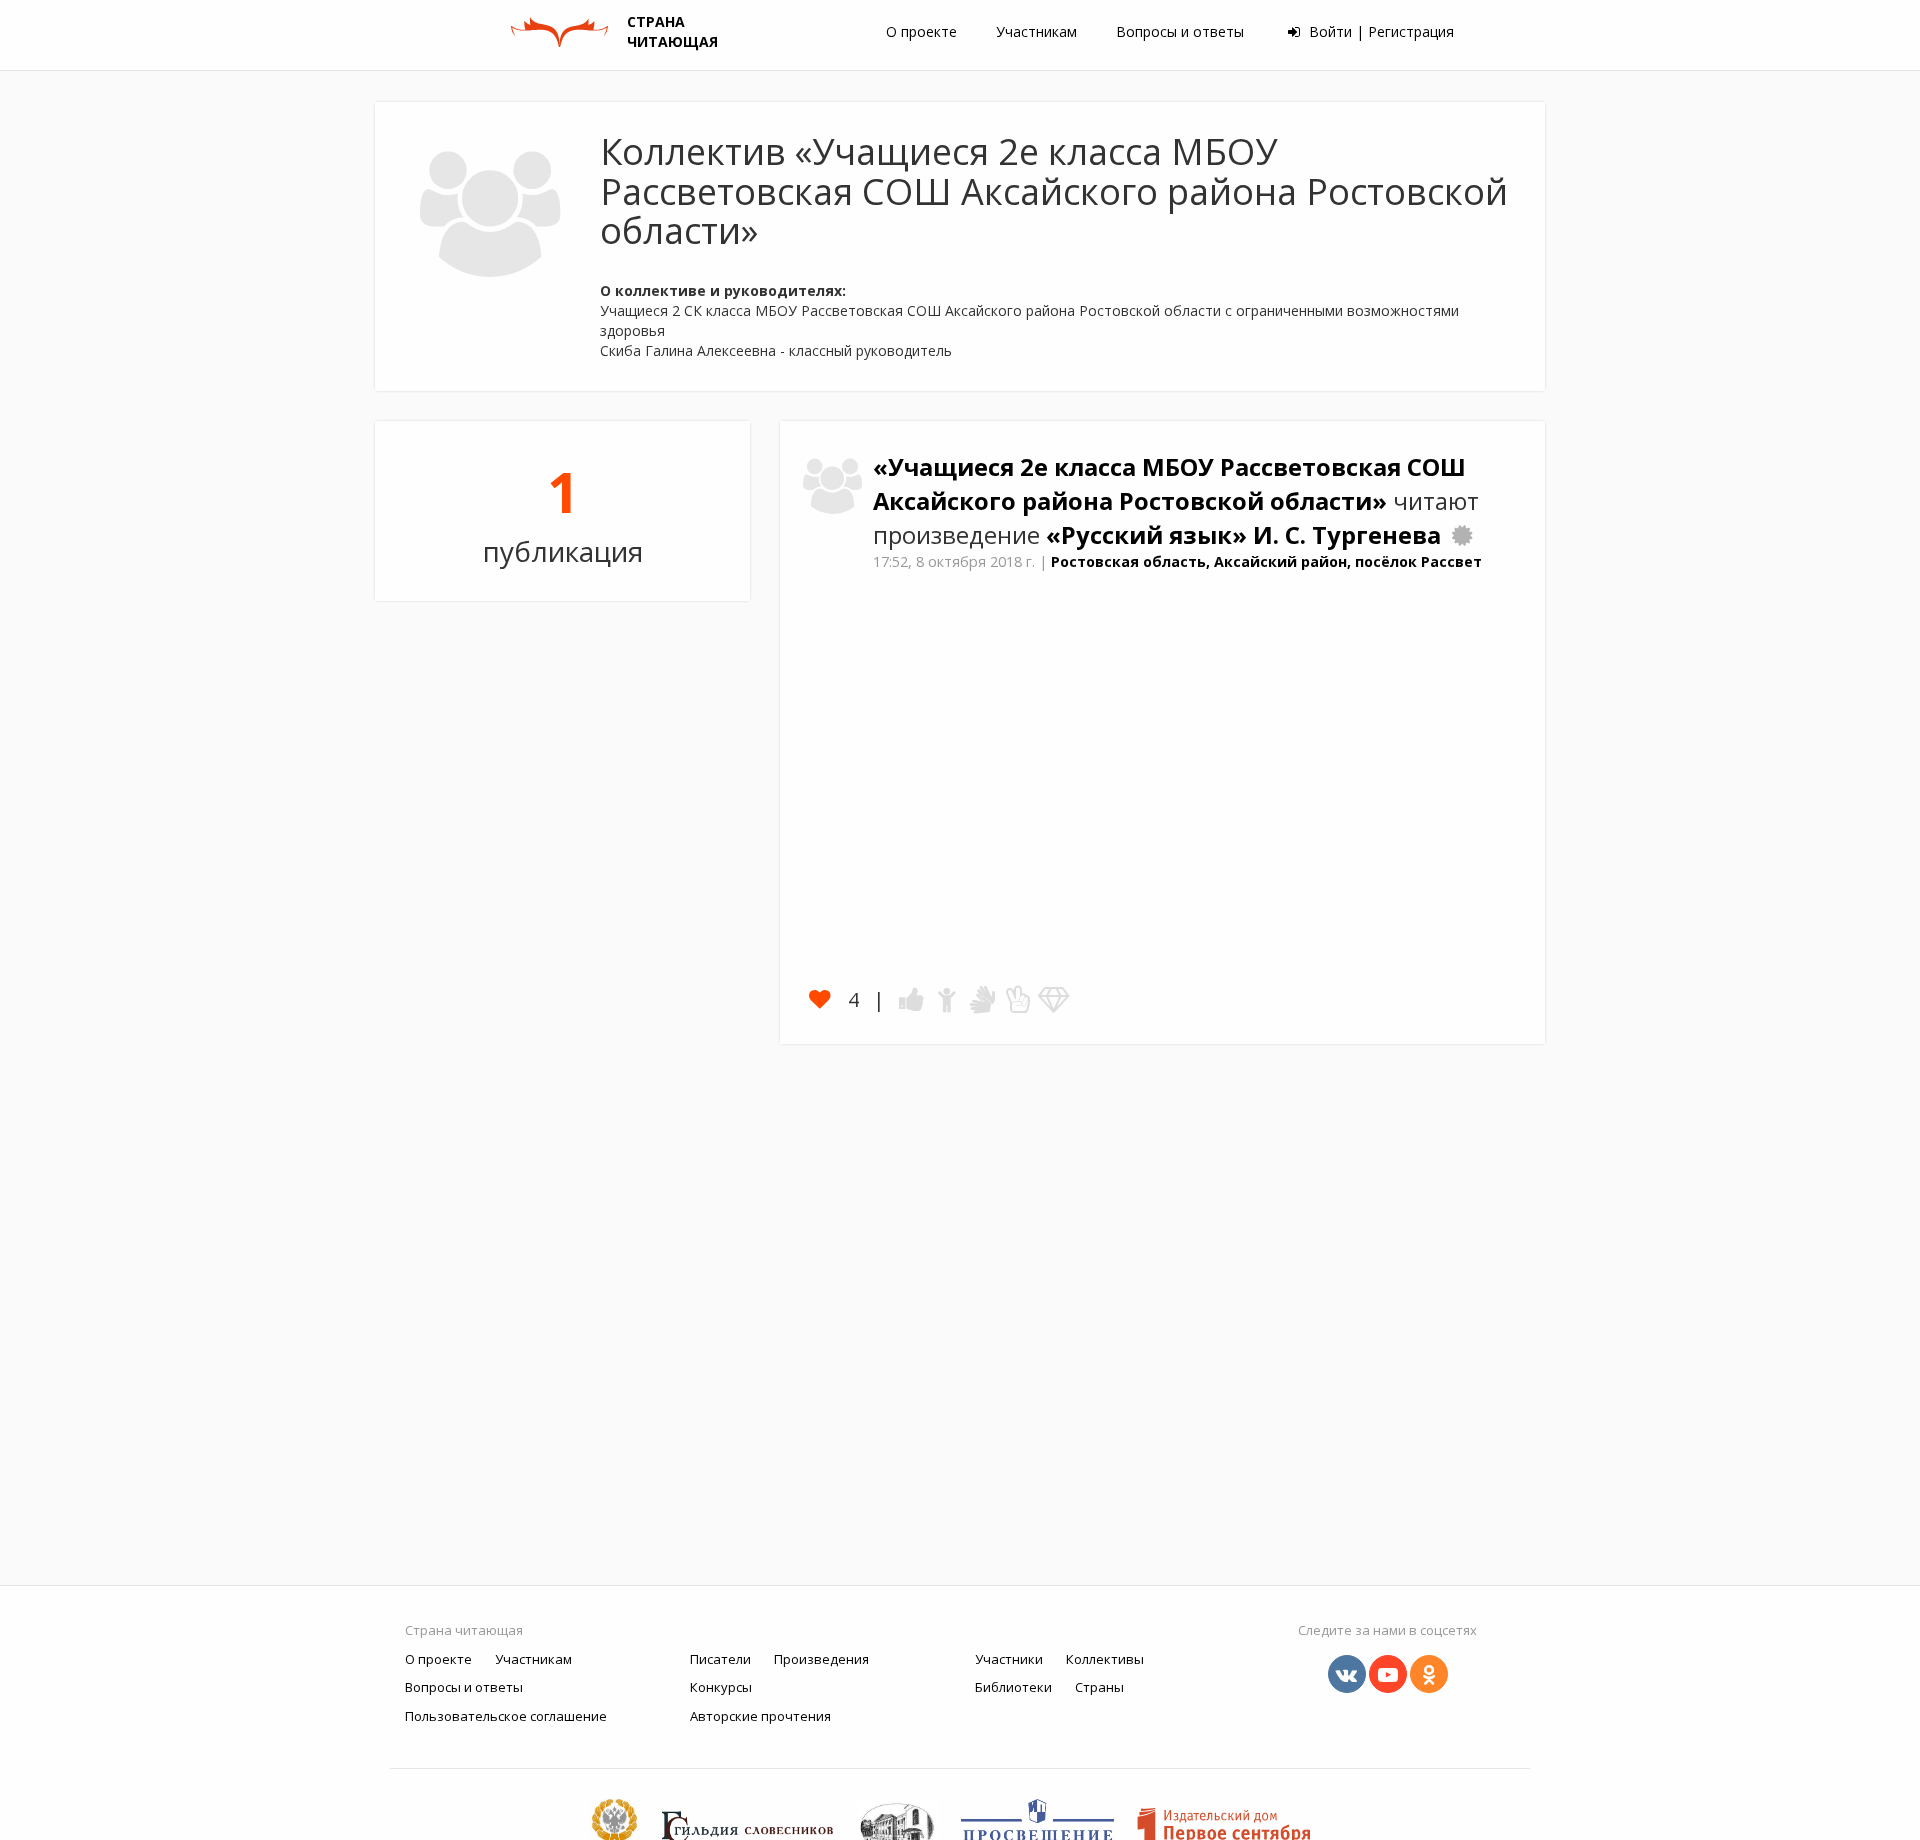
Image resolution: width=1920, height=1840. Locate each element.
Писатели (720, 1659)
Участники (1009, 1659)
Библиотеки (1013, 1687)
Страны (1099, 1687)
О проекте (921, 31)
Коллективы (1105, 1659)
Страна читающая (464, 1630)
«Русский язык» (1149, 535)
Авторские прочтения (760, 1716)
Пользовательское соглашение (506, 1716)
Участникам (1036, 31)
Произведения (821, 1659)
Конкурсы (721, 1687)
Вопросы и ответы (1180, 31)
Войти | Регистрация (1379, 31)
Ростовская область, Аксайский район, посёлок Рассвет (1266, 561)
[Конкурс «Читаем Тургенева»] (1462, 535)
